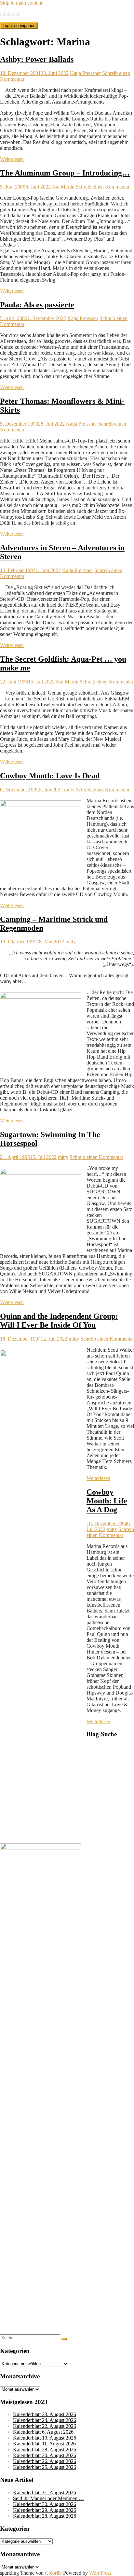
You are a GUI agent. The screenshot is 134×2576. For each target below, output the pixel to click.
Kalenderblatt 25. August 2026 (45, 2467)
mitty (69, 789)
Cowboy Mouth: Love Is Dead (50, 776)
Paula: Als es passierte (37, 305)
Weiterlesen (12, 159)
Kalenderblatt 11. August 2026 (44, 2444)
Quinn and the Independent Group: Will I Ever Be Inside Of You (59, 1321)
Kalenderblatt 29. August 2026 (45, 2510)
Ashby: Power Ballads (37, 59)
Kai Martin (63, 187)
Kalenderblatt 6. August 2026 (43, 2432)
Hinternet (10, 14)
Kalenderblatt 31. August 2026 (45, 2492)
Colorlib (53, 2573)
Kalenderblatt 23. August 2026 (45, 2414)
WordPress (100, 2573)
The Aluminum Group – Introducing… (65, 173)
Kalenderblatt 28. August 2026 (45, 2449)
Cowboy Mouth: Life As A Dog (107, 1501)
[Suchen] (64, 2339)
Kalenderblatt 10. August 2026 (45, 2438)
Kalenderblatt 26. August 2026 (45, 2461)
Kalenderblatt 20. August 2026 (45, 2455)
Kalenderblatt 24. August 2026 (45, 2420)
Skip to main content (21, 3)
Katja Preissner (85, 73)
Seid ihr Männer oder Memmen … (48, 2498)
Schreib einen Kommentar (103, 187)
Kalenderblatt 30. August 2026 (45, 2504)
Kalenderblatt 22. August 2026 (45, 2426)
